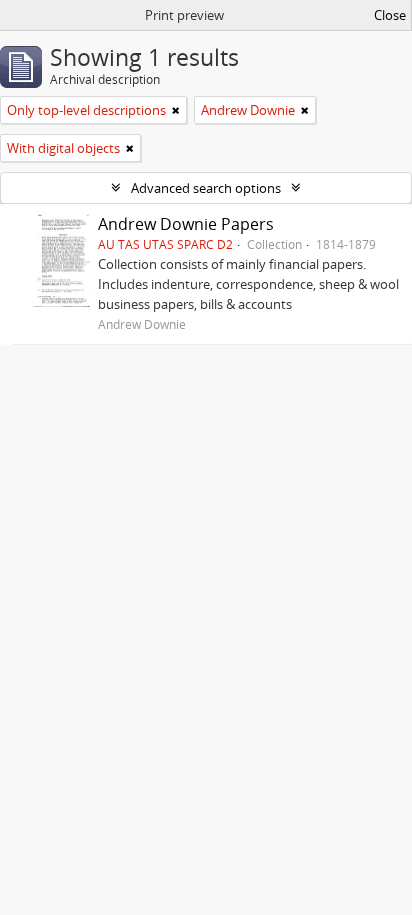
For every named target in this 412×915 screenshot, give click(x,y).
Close (390, 15)
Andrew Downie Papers (186, 224)
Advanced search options (206, 188)
